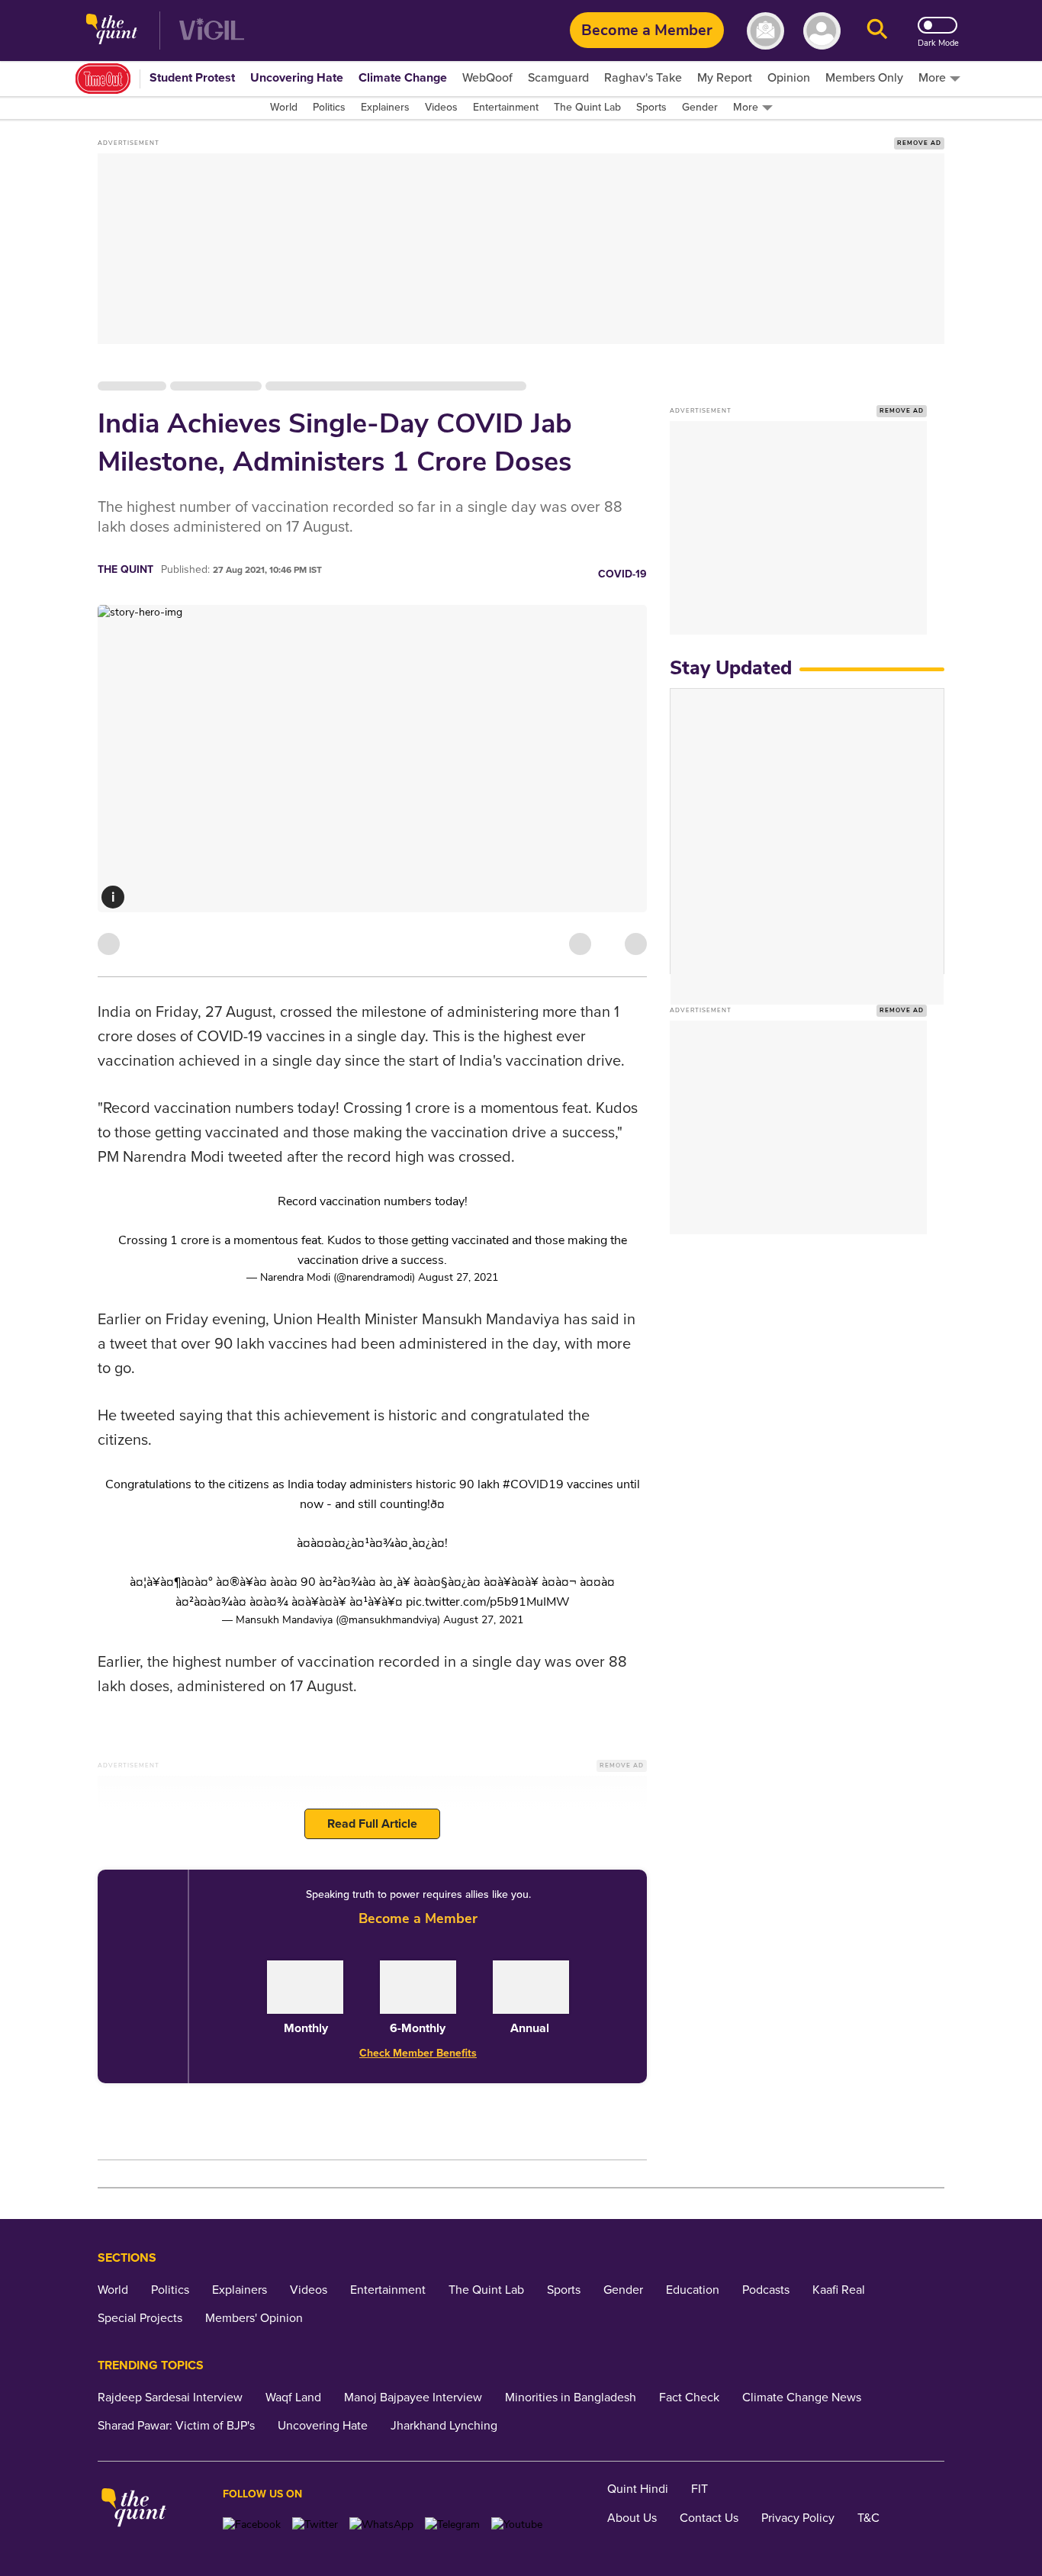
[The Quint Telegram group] (452, 2525)
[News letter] (765, 31)
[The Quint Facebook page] (252, 2525)
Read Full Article (372, 1824)
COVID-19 (622, 574)
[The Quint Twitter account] (315, 2525)
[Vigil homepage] (212, 31)
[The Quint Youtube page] (517, 2525)
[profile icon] (822, 31)
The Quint (125, 569)
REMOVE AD (919, 143)
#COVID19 (533, 1484)
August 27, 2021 (458, 1277)
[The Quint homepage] (112, 31)
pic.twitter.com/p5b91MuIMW (488, 1602)
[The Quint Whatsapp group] (381, 2525)
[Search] (877, 31)
